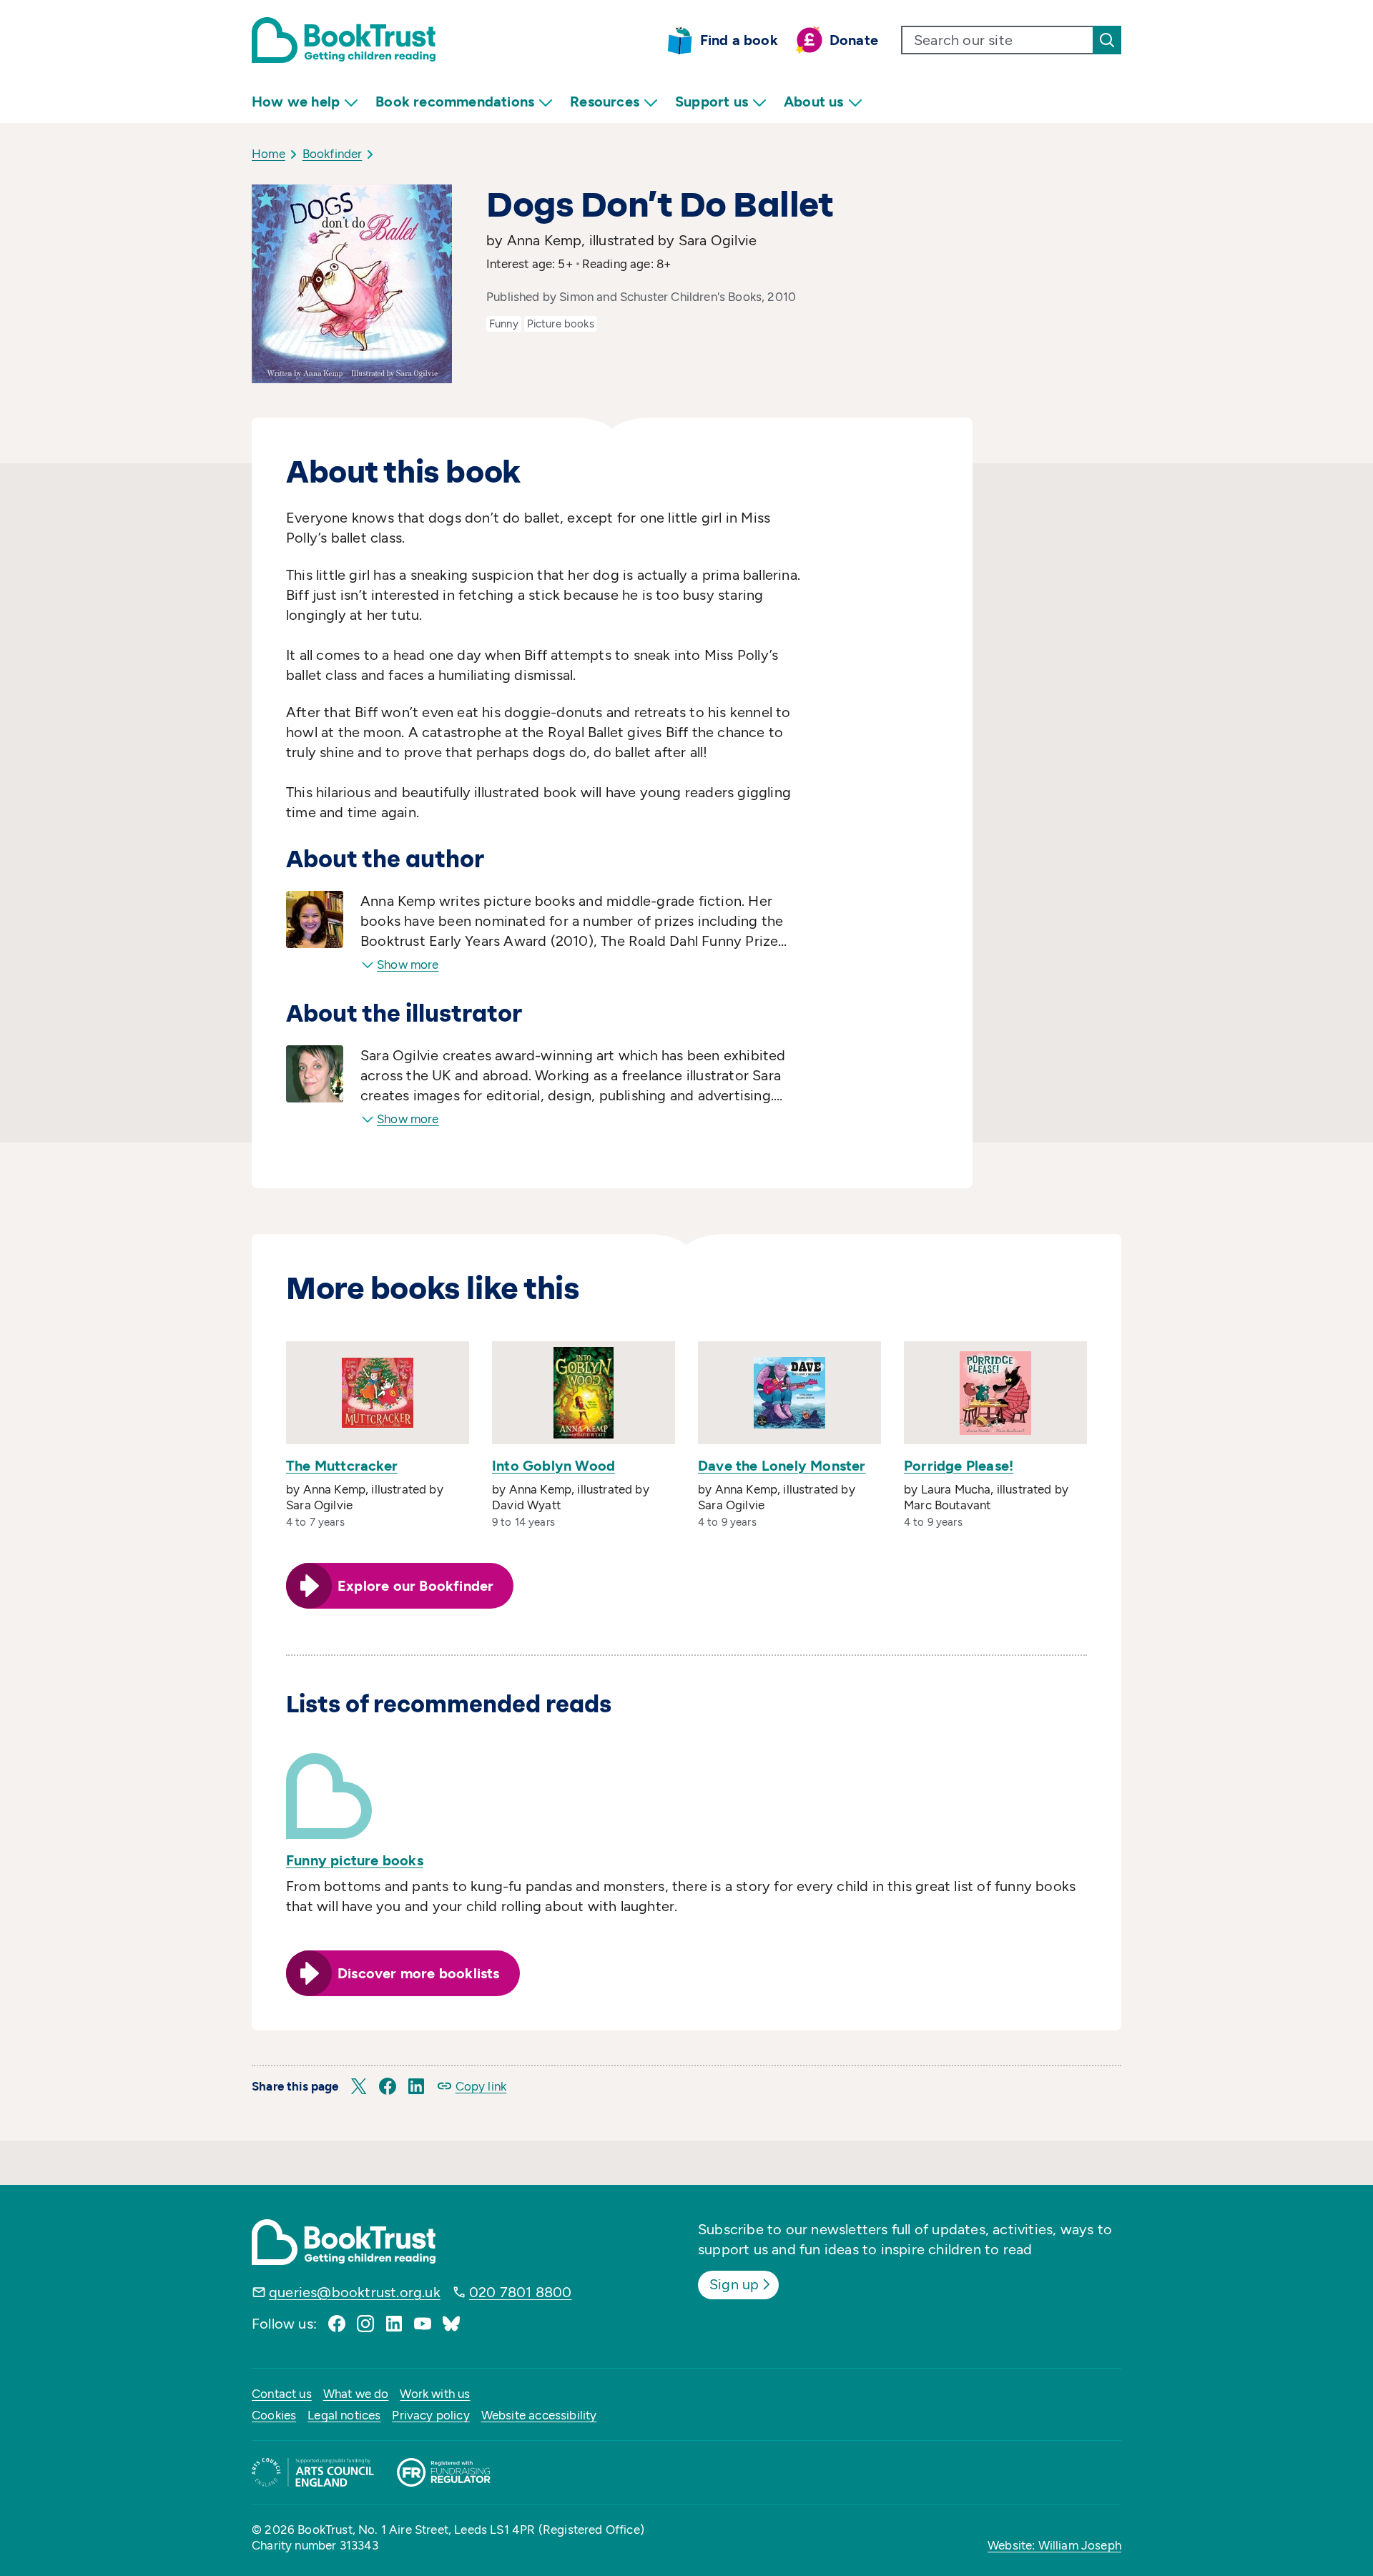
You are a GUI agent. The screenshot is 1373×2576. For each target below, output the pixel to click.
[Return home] (344, 40)
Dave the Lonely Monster (782, 1466)
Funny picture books (355, 1860)
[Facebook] (337, 2324)
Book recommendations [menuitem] (455, 102)
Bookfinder (333, 154)
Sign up (734, 2284)
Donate (854, 40)
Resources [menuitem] (605, 102)
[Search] (1107, 40)
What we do (356, 2394)
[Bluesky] (451, 2324)
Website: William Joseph (1054, 2545)
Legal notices (344, 2415)
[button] (359, 2086)
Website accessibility (539, 2415)
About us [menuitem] (814, 102)
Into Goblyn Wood (553, 1466)
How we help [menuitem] (296, 102)
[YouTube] (423, 2324)
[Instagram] (365, 2324)
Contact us (282, 2394)
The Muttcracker (342, 1466)
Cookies (274, 2415)
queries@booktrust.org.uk (355, 2292)
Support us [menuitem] (712, 102)
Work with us (435, 2394)
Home (269, 154)
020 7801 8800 (521, 2292)
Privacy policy (430, 2415)
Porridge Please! (959, 1466)
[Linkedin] (394, 2324)
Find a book (739, 40)
